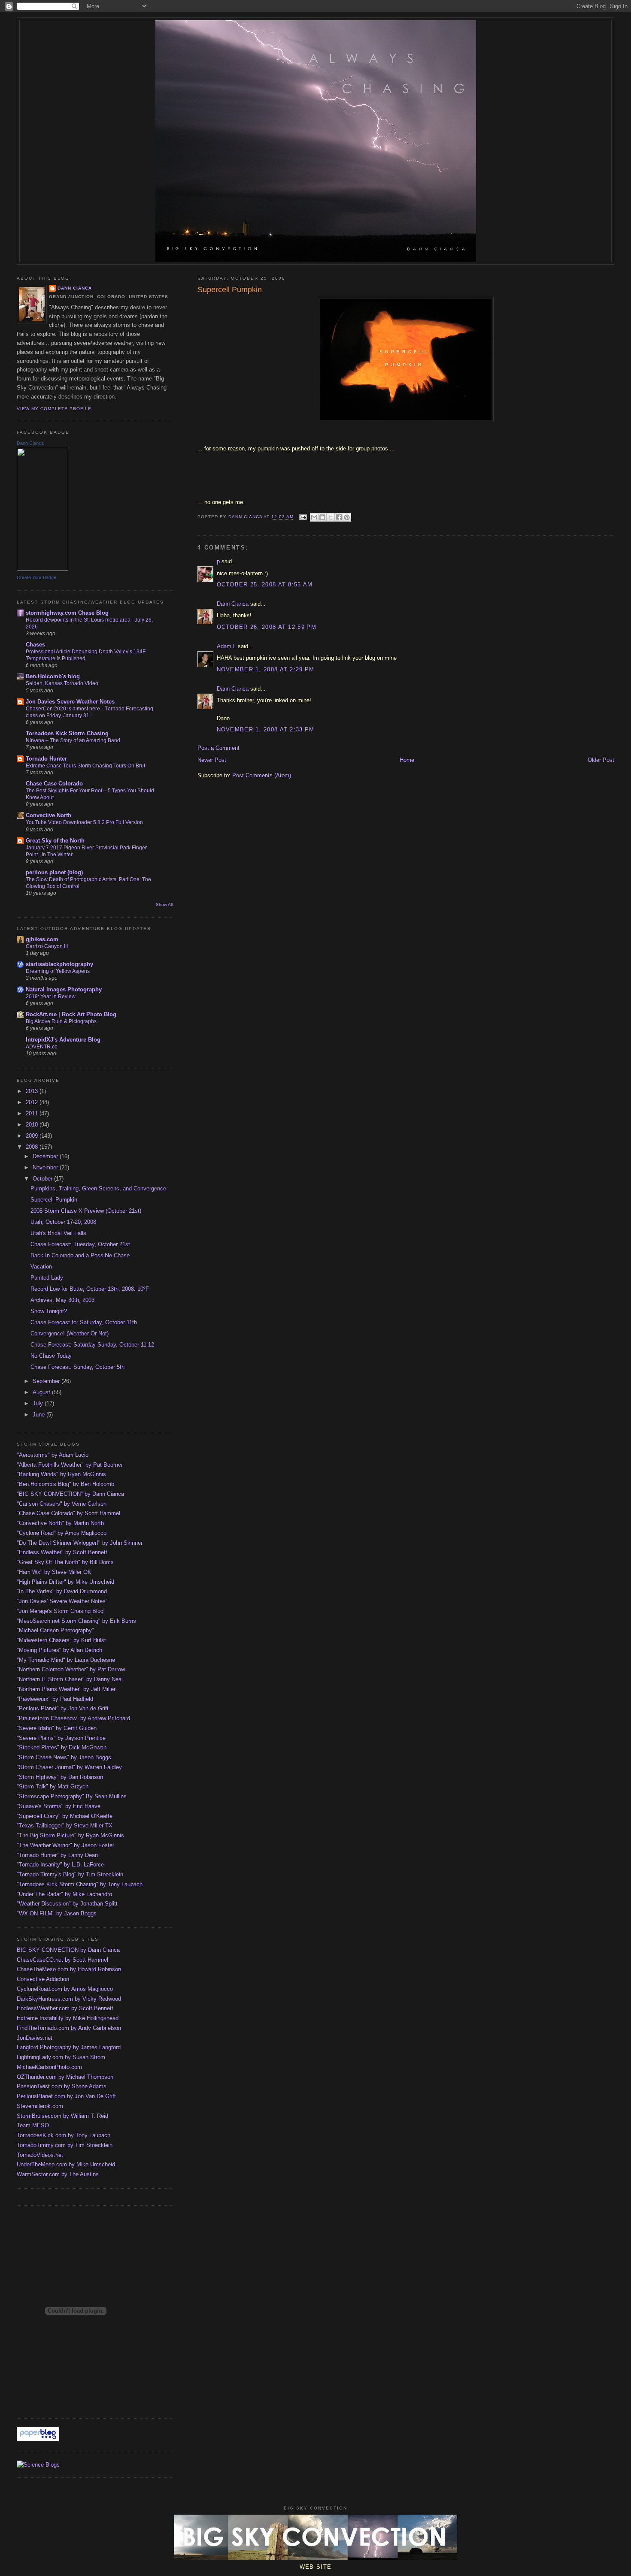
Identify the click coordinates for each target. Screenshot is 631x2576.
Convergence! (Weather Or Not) (70, 1333)
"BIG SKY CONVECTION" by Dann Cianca (70, 1494)
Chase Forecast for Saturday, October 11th (84, 1322)
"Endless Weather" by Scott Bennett (62, 1552)
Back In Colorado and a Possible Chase (80, 1255)
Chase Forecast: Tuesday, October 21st (80, 1244)
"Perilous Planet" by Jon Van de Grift (63, 1708)
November (46, 1167)
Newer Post (212, 760)
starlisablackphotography (59, 964)
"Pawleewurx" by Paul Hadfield (55, 1699)
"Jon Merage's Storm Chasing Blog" (61, 1611)
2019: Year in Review (51, 997)
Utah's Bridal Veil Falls (58, 1233)
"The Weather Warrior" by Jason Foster (65, 1845)
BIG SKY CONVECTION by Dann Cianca (68, 1950)
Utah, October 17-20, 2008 (63, 1222)
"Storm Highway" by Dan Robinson (60, 1777)
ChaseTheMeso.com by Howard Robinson (69, 1969)
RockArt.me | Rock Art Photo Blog (71, 1014)
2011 (33, 1113)
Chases (35, 645)
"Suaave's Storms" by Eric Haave (59, 1806)
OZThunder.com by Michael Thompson (65, 2077)
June (39, 1415)
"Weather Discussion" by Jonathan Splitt (67, 1904)
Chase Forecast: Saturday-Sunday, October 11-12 (92, 1345)
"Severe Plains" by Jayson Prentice (61, 1738)
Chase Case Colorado (54, 784)
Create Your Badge (36, 577)
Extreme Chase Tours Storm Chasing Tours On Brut (85, 766)
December (46, 1156)
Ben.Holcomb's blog (53, 676)
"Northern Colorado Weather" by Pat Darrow (71, 1669)
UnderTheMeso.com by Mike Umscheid (66, 2164)
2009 (33, 1136)
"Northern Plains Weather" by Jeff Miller (66, 1689)
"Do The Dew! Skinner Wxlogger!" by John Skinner (80, 1543)
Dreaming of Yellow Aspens (58, 971)
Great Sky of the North (55, 841)
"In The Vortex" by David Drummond (62, 1591)
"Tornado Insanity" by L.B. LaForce (60, 1865)
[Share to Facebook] (339, 517)
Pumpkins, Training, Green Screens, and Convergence (98, 1188)
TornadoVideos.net (40, 2155)
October (43, 1179)
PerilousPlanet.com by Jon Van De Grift (66, 2096)
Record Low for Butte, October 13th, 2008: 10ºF (90, 1289)
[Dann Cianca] (42, 569)
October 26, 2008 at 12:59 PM (267, 627)
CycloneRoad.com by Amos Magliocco (65, 1989)
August (42, 1392)
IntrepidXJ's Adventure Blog (63, 1040)
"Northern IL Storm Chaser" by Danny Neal (70, 1679)
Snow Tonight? (49, 1311)
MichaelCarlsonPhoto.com (49, 2067)
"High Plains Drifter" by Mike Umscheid (65, 1582)
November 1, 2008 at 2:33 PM (266, 729)
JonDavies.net (35, 2038)
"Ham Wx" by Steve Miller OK (54, 1572)
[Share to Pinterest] (347, 517)
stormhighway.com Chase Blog (67, 613)
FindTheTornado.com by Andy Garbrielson (69, 2028)
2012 (33, 1102)
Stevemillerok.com (40, 2106)
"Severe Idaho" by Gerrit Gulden (57, 1728)
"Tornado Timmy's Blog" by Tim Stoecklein (70, 1874)
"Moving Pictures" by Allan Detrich (59, 1650)
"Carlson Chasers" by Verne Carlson (62, 1504)
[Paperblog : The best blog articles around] (38, 2439)
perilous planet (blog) (54, 872)
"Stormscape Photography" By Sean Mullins (72, 1796)
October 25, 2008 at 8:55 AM (265, 584)
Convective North (49, 815)
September (47, 1381)
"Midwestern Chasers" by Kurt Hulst (61, 1640)
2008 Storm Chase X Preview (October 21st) (86, 1211)
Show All (164, 904)
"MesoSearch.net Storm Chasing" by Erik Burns (76, 1621)
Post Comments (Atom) (262, 775)
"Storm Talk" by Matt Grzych (53, 1786)
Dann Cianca (233, 604)
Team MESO (33, 2125)
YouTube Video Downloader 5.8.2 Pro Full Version (84, 822)
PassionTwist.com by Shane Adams (62, 2086)
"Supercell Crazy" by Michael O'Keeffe (65, 1816)
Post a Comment (218, 748)
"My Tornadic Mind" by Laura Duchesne (66, 1660)
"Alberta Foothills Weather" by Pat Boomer (70, 1465)
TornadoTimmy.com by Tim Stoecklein (65, 2145)
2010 (33, 1125)
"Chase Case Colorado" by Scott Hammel (68, 1513)
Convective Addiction (43, 1979)
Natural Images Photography (64, 989)
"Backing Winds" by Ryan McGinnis (61, 1474)
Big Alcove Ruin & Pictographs (61, 1021)
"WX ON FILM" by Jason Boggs (57, 1913)
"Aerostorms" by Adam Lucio (53, 1455)
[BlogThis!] (322, 517)
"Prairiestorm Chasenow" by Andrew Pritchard (73, 1718)
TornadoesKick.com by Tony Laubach (64, 2135)
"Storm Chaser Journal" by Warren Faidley (69, 1767)
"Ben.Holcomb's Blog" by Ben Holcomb (65, 1484)
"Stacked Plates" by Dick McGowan (62, 1747)
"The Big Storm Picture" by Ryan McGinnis (70, 1835)
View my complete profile (54, 409)
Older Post (601, 760)
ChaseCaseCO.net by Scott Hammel (62, 1960)
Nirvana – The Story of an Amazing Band (73, 740)
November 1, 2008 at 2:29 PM (266, 669)
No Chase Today (51, 1356)
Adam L (226, 646)
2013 (33, 1091)
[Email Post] (303, 517)
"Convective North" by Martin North (60, 1523)
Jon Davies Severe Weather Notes (70, 702)
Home (407, 760)
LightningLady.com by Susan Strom (61, 2057)
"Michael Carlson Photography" (55, 1630)
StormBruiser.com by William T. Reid (62, 2116)
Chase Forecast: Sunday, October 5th (77, 1367)
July (39, 1403)
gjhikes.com (42, 939)
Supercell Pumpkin (54, 1200)
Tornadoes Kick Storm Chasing (67, 733)
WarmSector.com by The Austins (58, 2174)
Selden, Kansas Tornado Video (62, 683)
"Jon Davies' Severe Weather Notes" (62, 1601)
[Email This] (314, 517)
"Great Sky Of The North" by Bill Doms (65, 1562)
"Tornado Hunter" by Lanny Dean (57, 1855)
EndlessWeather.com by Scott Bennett (65, 2008)
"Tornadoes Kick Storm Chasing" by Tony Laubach (80, 1884)
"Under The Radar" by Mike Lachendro (64, 1894)
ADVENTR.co (42, 1047)
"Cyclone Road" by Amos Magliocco (62, 1533)
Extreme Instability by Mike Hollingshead (68, 2018)
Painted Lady (47, 1278)
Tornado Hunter (46, 759)
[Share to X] (331, 517)
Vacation (41, 1267)
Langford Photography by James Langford (69, 2047)
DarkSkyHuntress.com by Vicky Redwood (69, 1999)
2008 (33, 1147)
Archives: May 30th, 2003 (62, 1300)
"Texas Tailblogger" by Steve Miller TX (65, 1826)
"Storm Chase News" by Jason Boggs (64, 1757)
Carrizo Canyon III (47, 946)
